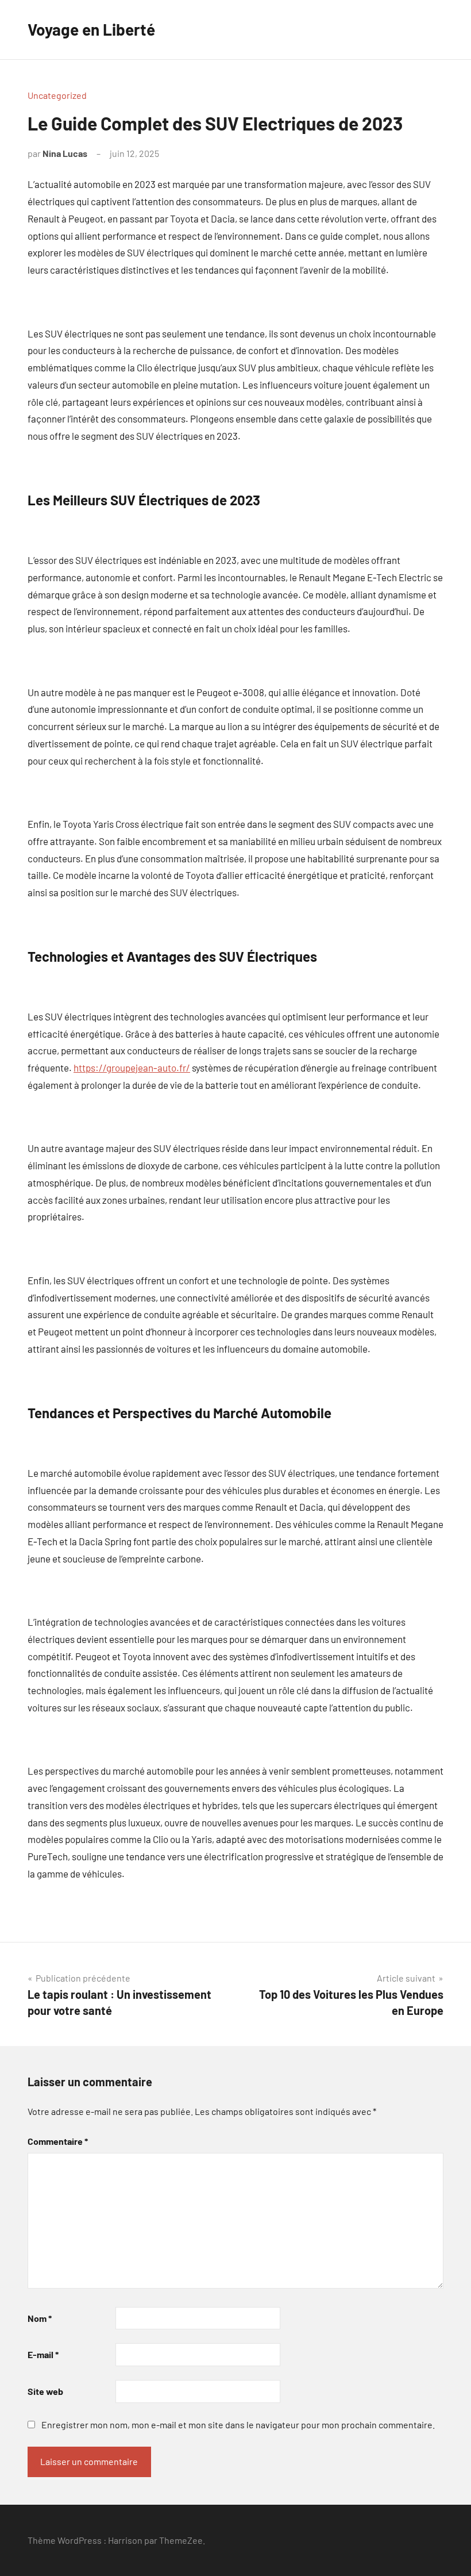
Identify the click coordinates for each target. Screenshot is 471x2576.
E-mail (43, 2354)
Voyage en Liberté (91, 29)
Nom (40, 2318)
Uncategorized (57, 95)
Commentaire (58, 2141)
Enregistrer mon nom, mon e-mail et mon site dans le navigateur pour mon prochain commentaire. (238, 2425)
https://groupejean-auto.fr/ (132, 1068)
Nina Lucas (65, 153)
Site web (45, 2391)
